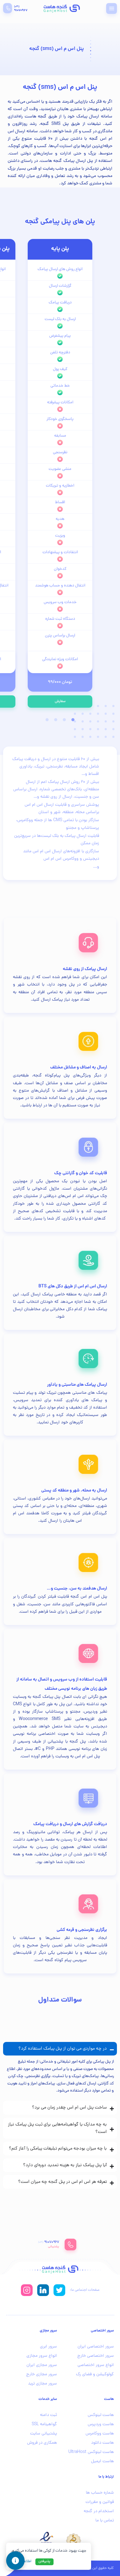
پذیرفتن (44, 2562)
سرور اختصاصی (102, 2331)
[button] (112, 8)
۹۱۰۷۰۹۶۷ (21, 10)
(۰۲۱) (17, 7)
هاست (109, 2399)
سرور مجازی (48, 2331)
